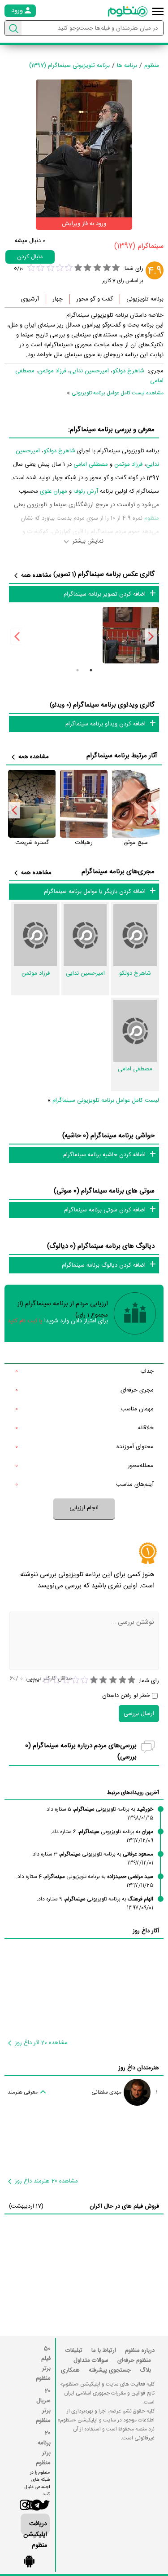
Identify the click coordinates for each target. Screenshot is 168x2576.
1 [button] (91, 670)
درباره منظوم (140, 2351)
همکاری (70, 2370)
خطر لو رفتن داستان (126, 1696)
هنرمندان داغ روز (139, 2068)
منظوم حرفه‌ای (134, 2360)
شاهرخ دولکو (128, 371)
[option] (134, 635)
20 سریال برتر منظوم (43, 2406)
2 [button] (78, 670)
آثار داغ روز (146, 1931)
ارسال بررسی (139, 1714)
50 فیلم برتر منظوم (43, 2364)
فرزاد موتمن (52, 371)
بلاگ (145, 2370)
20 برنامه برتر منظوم (43, 2448)
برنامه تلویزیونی (145, 299)
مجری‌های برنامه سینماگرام (118, 872)
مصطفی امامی (91, 464)
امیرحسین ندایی (89, 371)
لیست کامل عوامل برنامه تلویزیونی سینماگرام (106, 1100)
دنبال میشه (30, 241)
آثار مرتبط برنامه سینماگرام (122, 756)
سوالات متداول (91, 2360)
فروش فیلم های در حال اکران (124, 2206)
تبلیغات (74, 2351)
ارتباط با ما (104, 2351)
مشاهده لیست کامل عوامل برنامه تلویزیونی (118, 393)
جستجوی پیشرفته (110, 2370)
